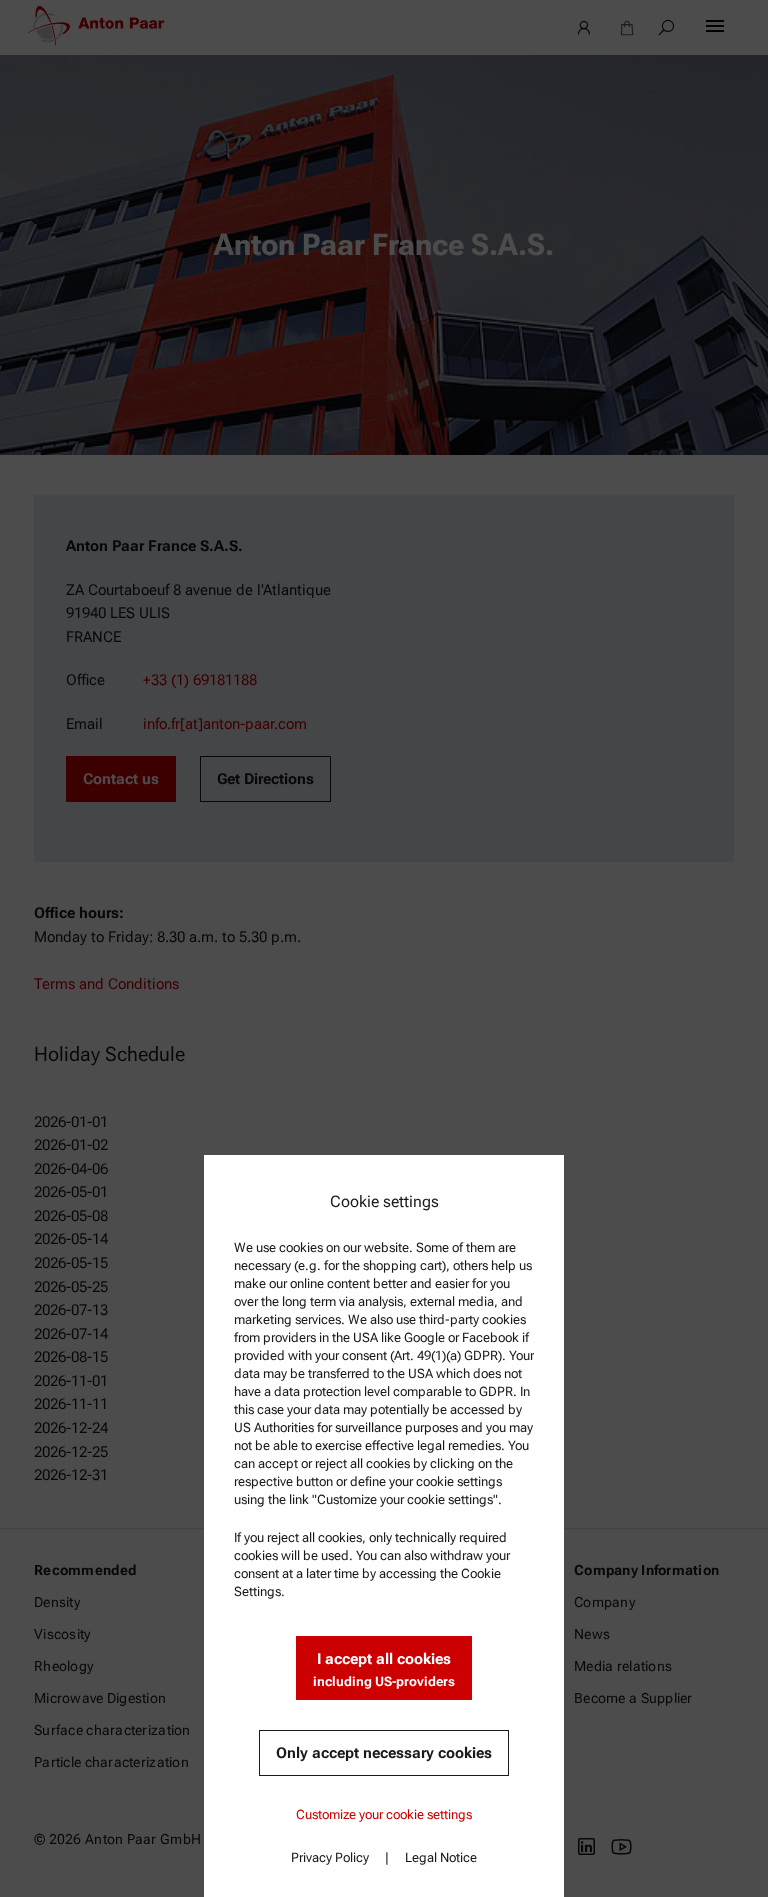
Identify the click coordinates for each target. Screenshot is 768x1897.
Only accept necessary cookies (384, 1753)
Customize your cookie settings (384, 1814)
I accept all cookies (384, 1669)
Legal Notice (441, 1857)
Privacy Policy (330, 1857)
